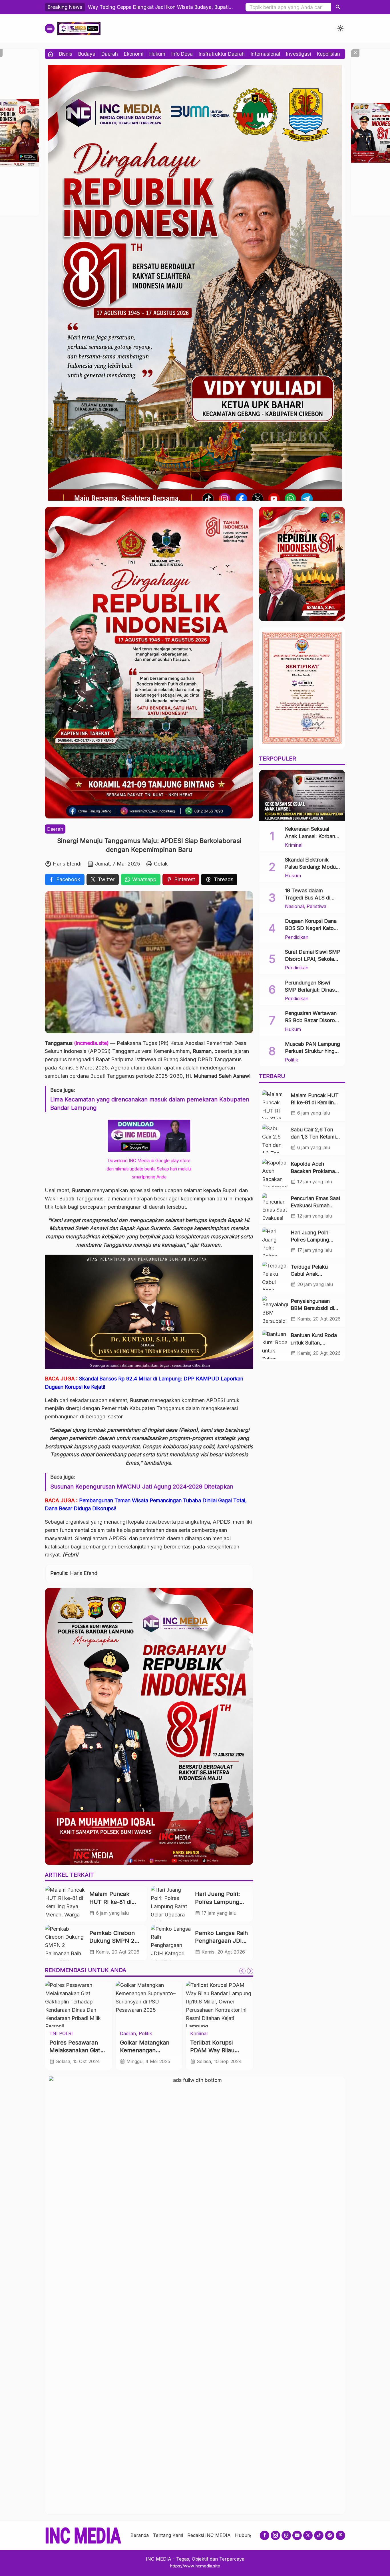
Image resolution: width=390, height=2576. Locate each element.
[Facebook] (265, 2535)
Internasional (265, 54)
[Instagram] (275, 2535)
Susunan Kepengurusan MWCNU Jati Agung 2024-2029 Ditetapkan (142, 1487)
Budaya (87, 54)
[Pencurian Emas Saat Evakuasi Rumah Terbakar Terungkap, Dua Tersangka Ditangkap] (275, 1207)
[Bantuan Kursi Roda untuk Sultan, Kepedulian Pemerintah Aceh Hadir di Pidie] (275, 1345)
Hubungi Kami (250, 2535)
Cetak (161, 864)
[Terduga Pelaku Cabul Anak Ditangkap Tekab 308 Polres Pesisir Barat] (275, 1276)
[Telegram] (330, 2535)
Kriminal (77, 2033)
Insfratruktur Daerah (222, 54)
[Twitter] (308, 2535)
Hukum (157, 54)
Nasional (294, 906)
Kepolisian (328, 54)
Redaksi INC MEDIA (209, 2535)
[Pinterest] (340, 2535)
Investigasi (298, 54)
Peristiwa (316, 906)
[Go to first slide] (250, 1971)
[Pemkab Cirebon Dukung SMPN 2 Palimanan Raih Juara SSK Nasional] (65, 1942)
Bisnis (66, 54)
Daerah (110, 54)
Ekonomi (134, 54)
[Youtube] (297, 2535)
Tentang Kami (168, 2535)
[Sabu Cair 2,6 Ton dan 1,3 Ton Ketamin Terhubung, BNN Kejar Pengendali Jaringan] (275, 1139)
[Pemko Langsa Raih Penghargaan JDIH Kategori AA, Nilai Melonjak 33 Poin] (171, 1942)
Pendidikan (297, 937)
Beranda (140, 2535)
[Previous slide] (242, 1971)
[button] (338, 7)
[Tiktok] (319, 2535)
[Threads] (286, 2535)
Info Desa (182, 54)
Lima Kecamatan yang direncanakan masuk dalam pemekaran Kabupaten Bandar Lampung (150, 1104)
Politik (197, 2033)
